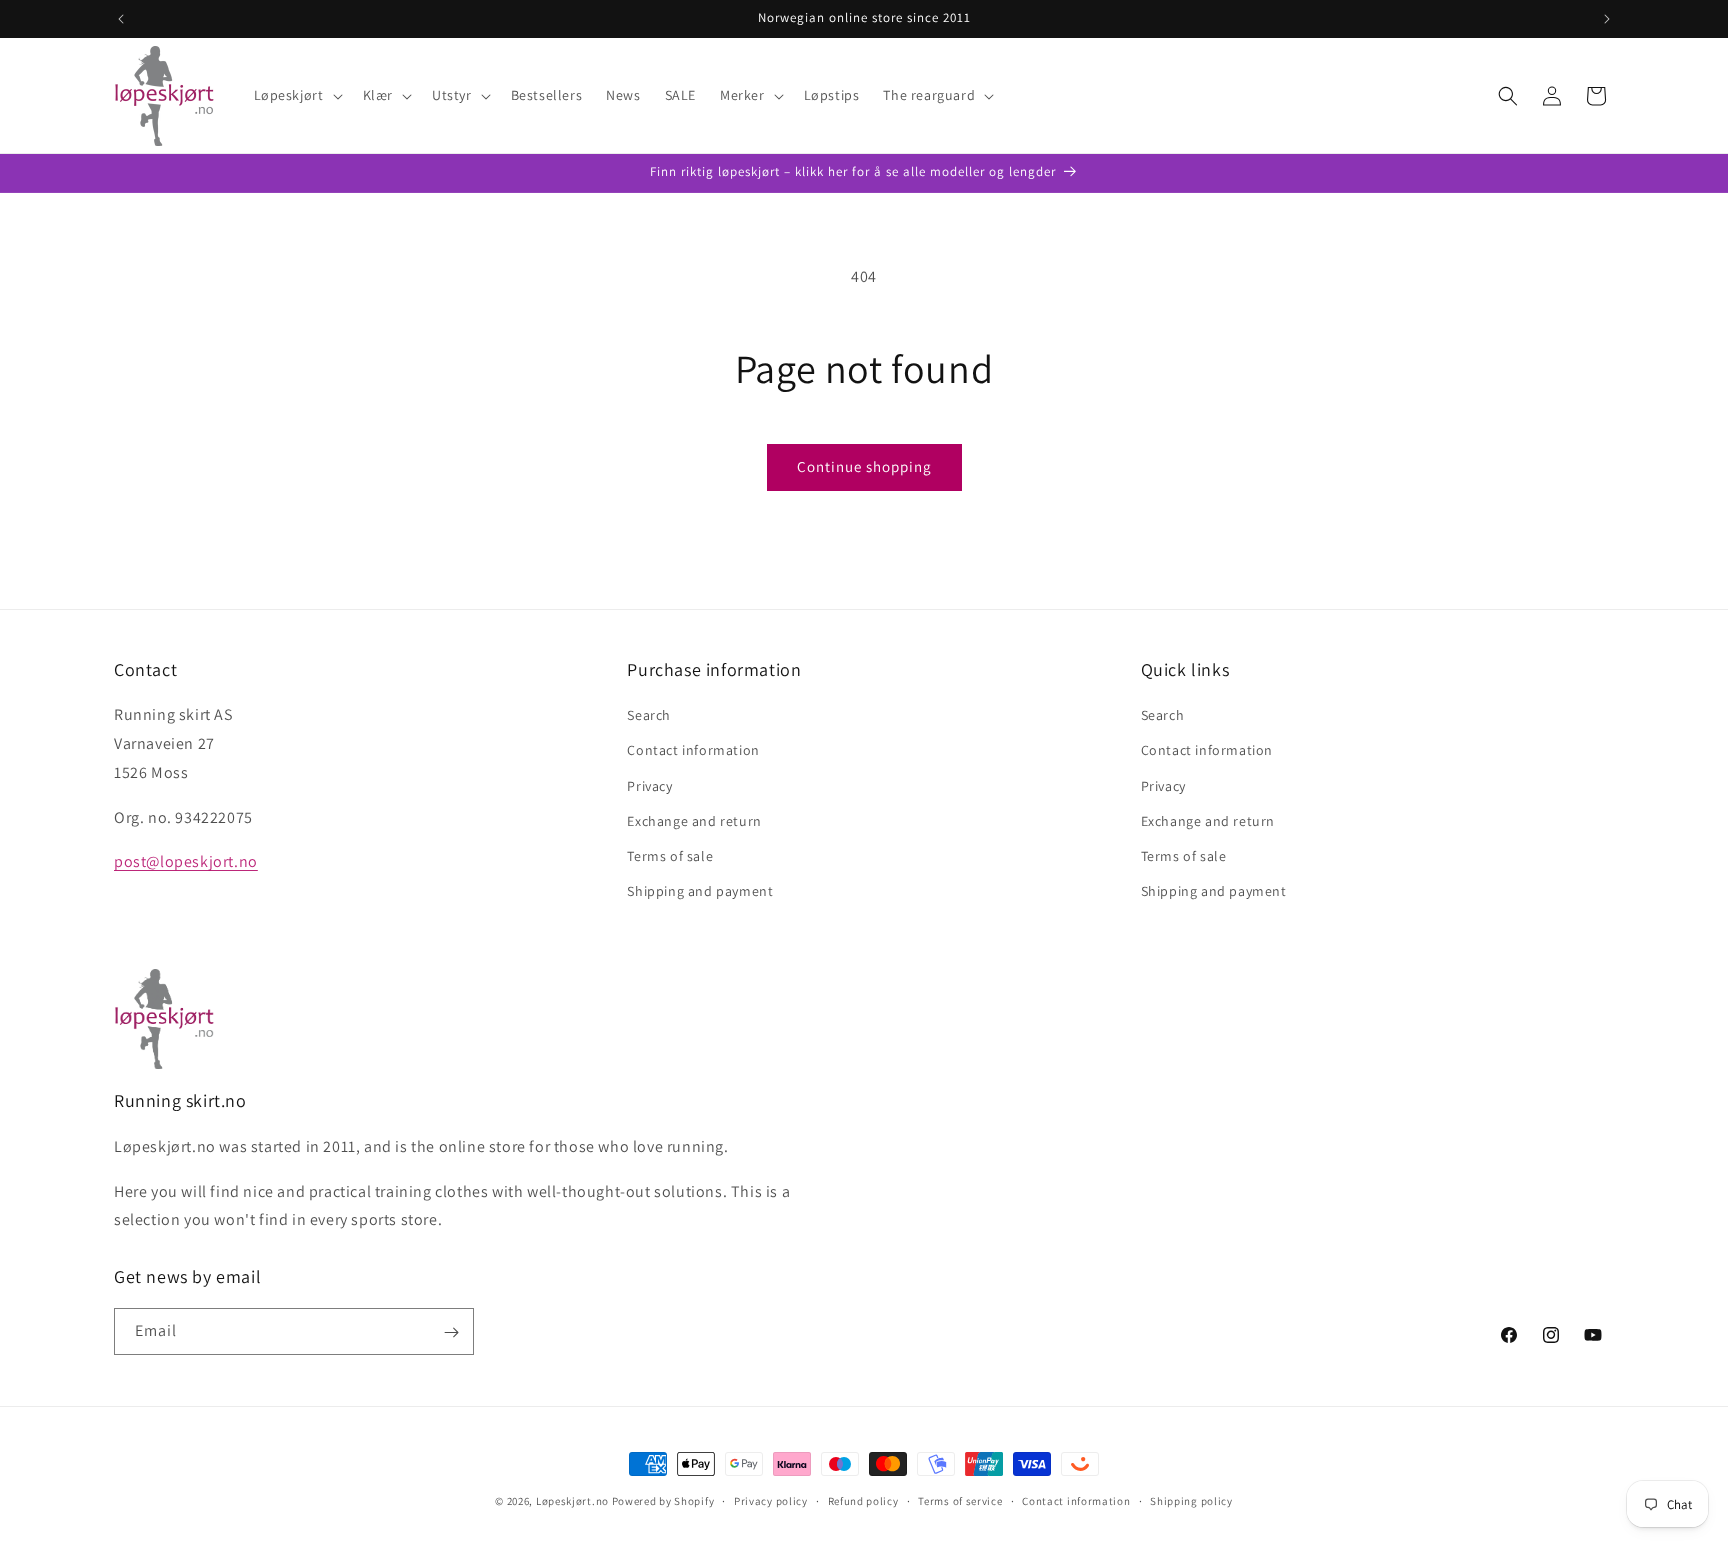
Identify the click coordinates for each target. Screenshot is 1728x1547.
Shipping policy (1191, 1500)
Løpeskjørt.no (572, 1501)
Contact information (693, 751)
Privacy (649, 786)
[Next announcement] (1607, 19)
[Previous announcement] (121, 19)
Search (649, 715)
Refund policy (863, 1500)
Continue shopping (864, 466)
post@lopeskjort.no (186, 862)
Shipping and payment (700, 891)
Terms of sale (670, 856)
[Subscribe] (451, 1332)
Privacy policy (771, 1500)
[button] (296, 95)
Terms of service (960, 1500)
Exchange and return (694, 821)
